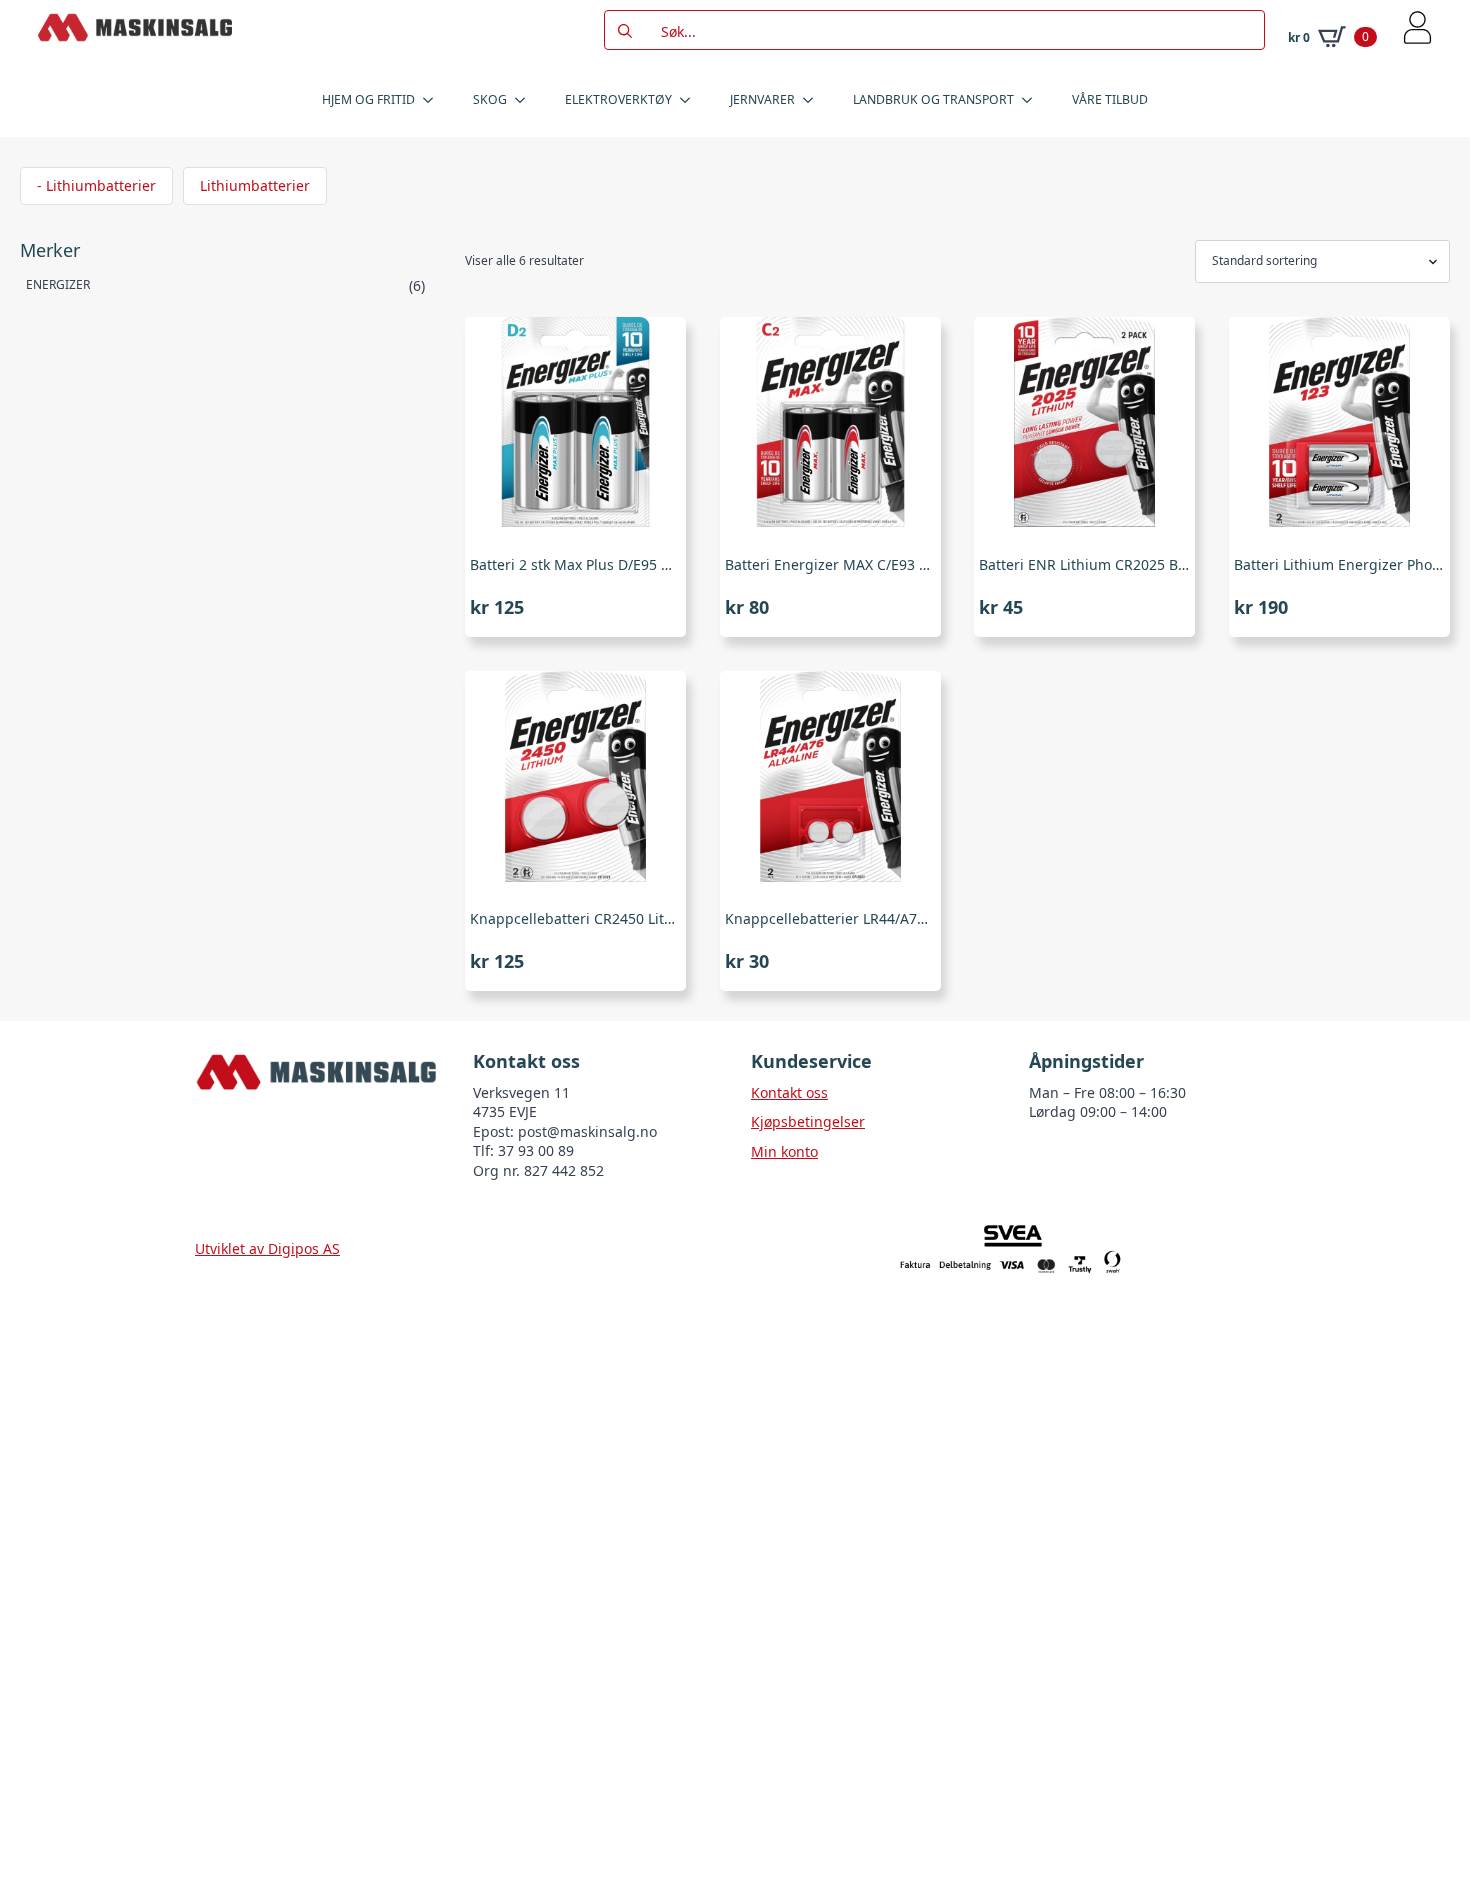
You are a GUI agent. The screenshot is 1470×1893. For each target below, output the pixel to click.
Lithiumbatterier (255, 185)
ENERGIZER (58, 284)
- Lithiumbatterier (96, 185)
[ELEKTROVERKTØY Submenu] (691, 100)
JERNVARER (762, 99)
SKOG (490, 99)
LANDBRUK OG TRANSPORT (933, 99)
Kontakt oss (789, 1092)
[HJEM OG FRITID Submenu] (434, 100)
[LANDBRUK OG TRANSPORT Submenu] (1033, 100)
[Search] (625, 31)
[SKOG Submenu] (526, 100)
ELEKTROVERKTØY (618, 99)
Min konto (784, 1151)
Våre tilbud (1110, 99)
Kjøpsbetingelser (808, 1121)
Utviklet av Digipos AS (267, 1248)
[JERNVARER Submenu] (814, 100)
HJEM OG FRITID (368, 99)
